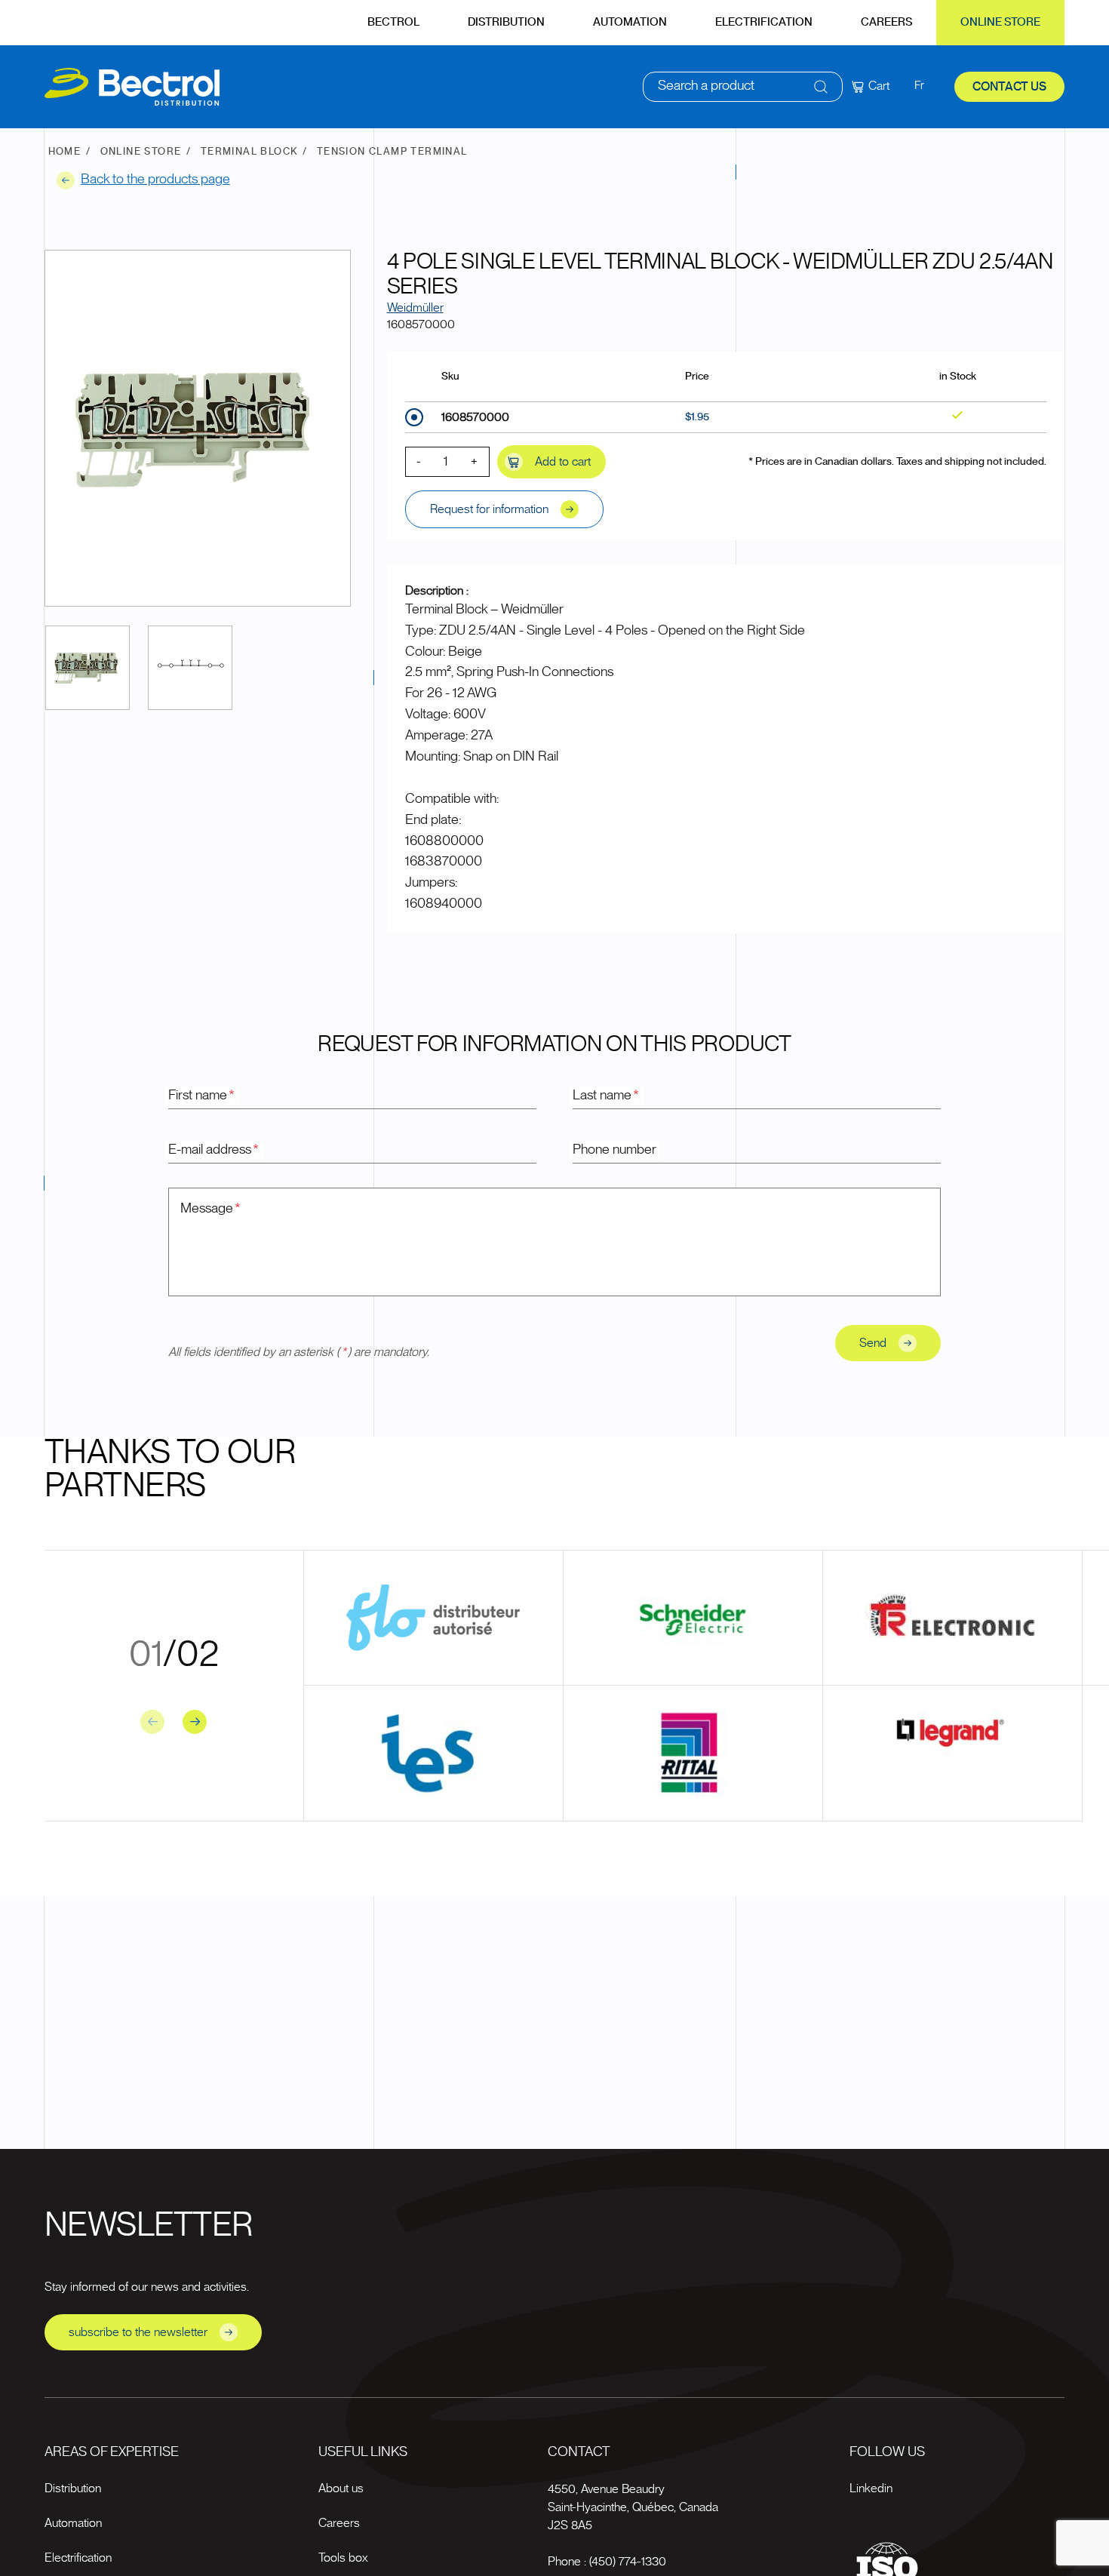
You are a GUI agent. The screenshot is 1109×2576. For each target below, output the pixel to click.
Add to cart (563, 462)
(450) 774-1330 (628, 2562)
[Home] (132, 87)
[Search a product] (821, 87)
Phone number (614, 1150)
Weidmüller (415, 308)
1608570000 (475, 417)
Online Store (1000, 22)
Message (210, 1209)
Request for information (489, 509)
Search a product (706, 86)
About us (341, 2488)
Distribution (506, 22)
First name (201, 1096)
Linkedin (871, 2488)
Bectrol (393, 22)
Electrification (764, 22)
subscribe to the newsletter (138, 2332)
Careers (886, 22)
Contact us (1009, 87)
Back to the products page (155, 180)
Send (873, 1343)
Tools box (343, 2558)
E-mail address (214, 1150)
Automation (630, 22)
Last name (606, 1096)
